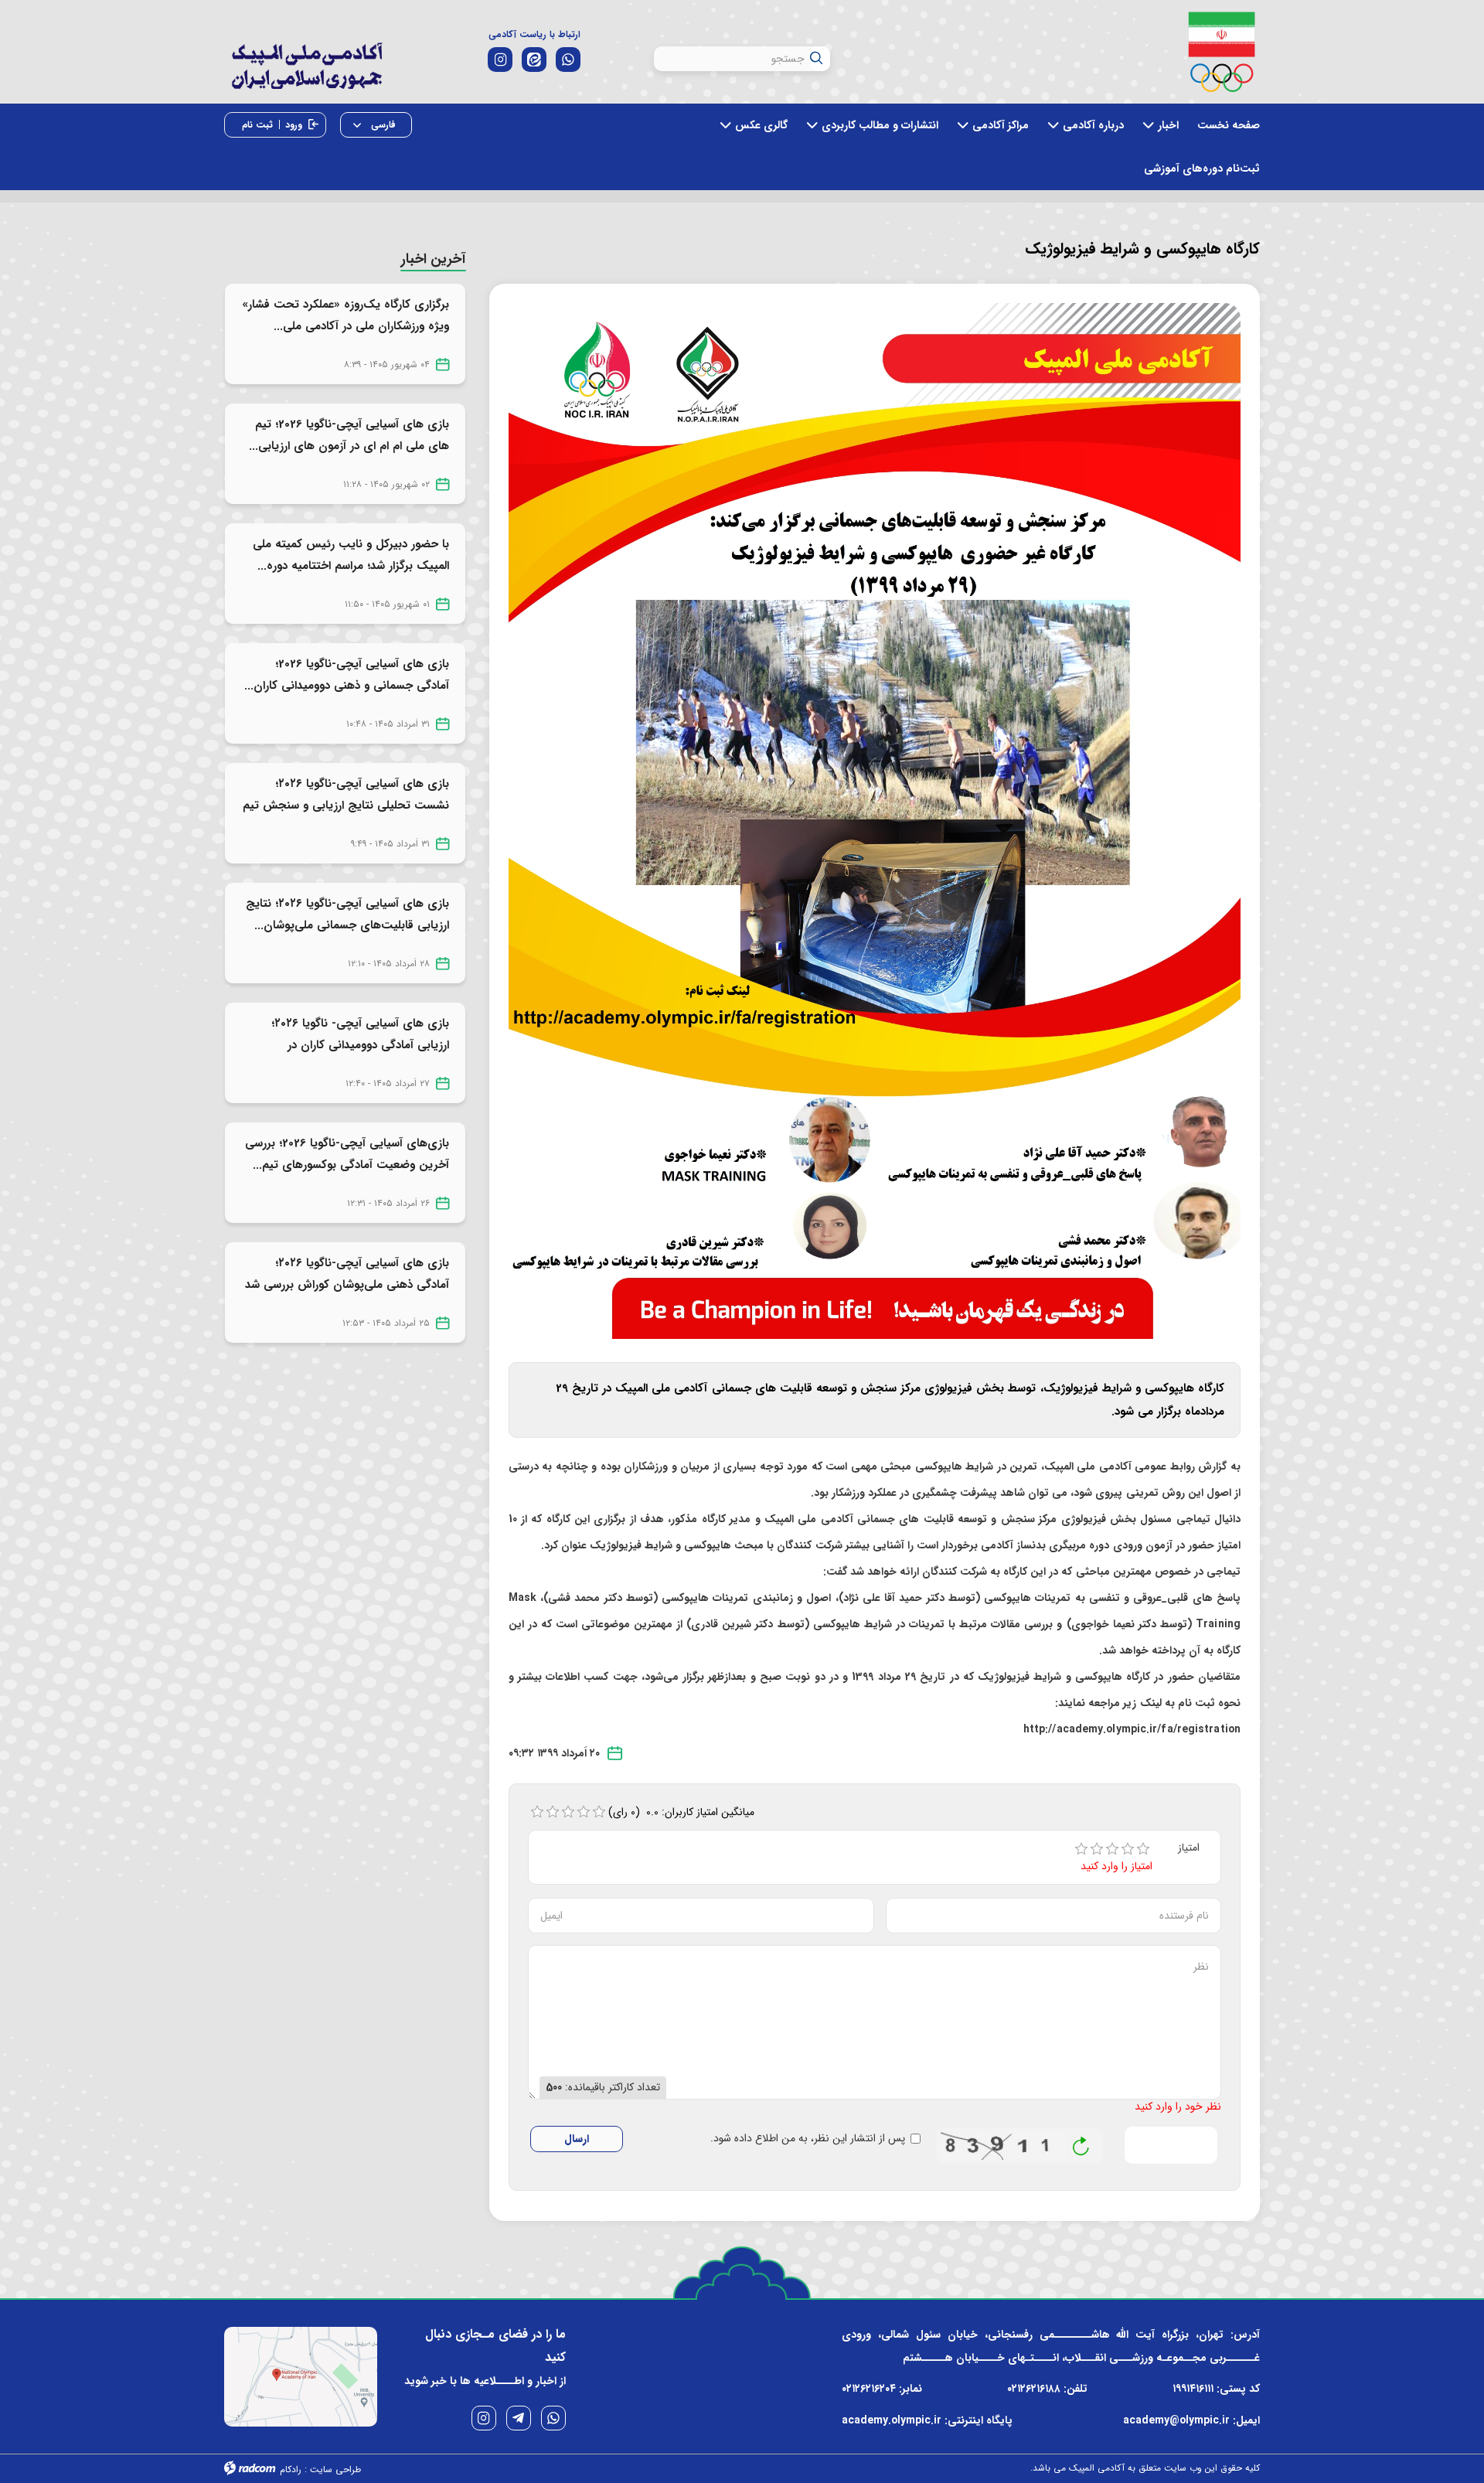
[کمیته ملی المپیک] (1222, 52)
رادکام (291, 2469)
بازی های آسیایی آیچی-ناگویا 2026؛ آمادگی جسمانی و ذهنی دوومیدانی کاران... (347, 675)
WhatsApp (553, 2418)
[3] (1112, 1849)
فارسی (382, 125)
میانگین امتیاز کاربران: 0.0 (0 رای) (682, 1812)
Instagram (484, 2418)
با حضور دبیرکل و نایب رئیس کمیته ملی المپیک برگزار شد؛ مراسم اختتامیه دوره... (351, 555)
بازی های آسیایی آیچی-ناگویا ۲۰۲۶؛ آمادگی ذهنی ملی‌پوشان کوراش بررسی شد (347, 1274)
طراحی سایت (335, 2469)
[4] (1128, 1849)
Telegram (519, 2418)
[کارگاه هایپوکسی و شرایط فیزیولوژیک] (875, 820)
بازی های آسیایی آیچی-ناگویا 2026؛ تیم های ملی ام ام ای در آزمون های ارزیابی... (349, 435)
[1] (1081, 1849)
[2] (1097, 1849)
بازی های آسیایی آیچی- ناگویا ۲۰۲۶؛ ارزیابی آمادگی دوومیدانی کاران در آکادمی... (360, 1045)
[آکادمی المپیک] (306, 77)
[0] (537, 1812)
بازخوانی (1081, 2142)
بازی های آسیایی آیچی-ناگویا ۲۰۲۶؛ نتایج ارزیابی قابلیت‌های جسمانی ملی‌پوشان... (347, 915)
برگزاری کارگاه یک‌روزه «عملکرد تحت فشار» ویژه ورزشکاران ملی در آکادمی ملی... (345, 315)
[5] (1143, 1849)
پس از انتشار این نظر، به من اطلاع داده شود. (808, 2139)
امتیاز (1189, 1848)
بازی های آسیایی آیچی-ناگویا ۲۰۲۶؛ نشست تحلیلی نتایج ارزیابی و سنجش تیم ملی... (346, 806)
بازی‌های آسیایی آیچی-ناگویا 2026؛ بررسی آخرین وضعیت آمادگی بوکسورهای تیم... (347, 1154)
